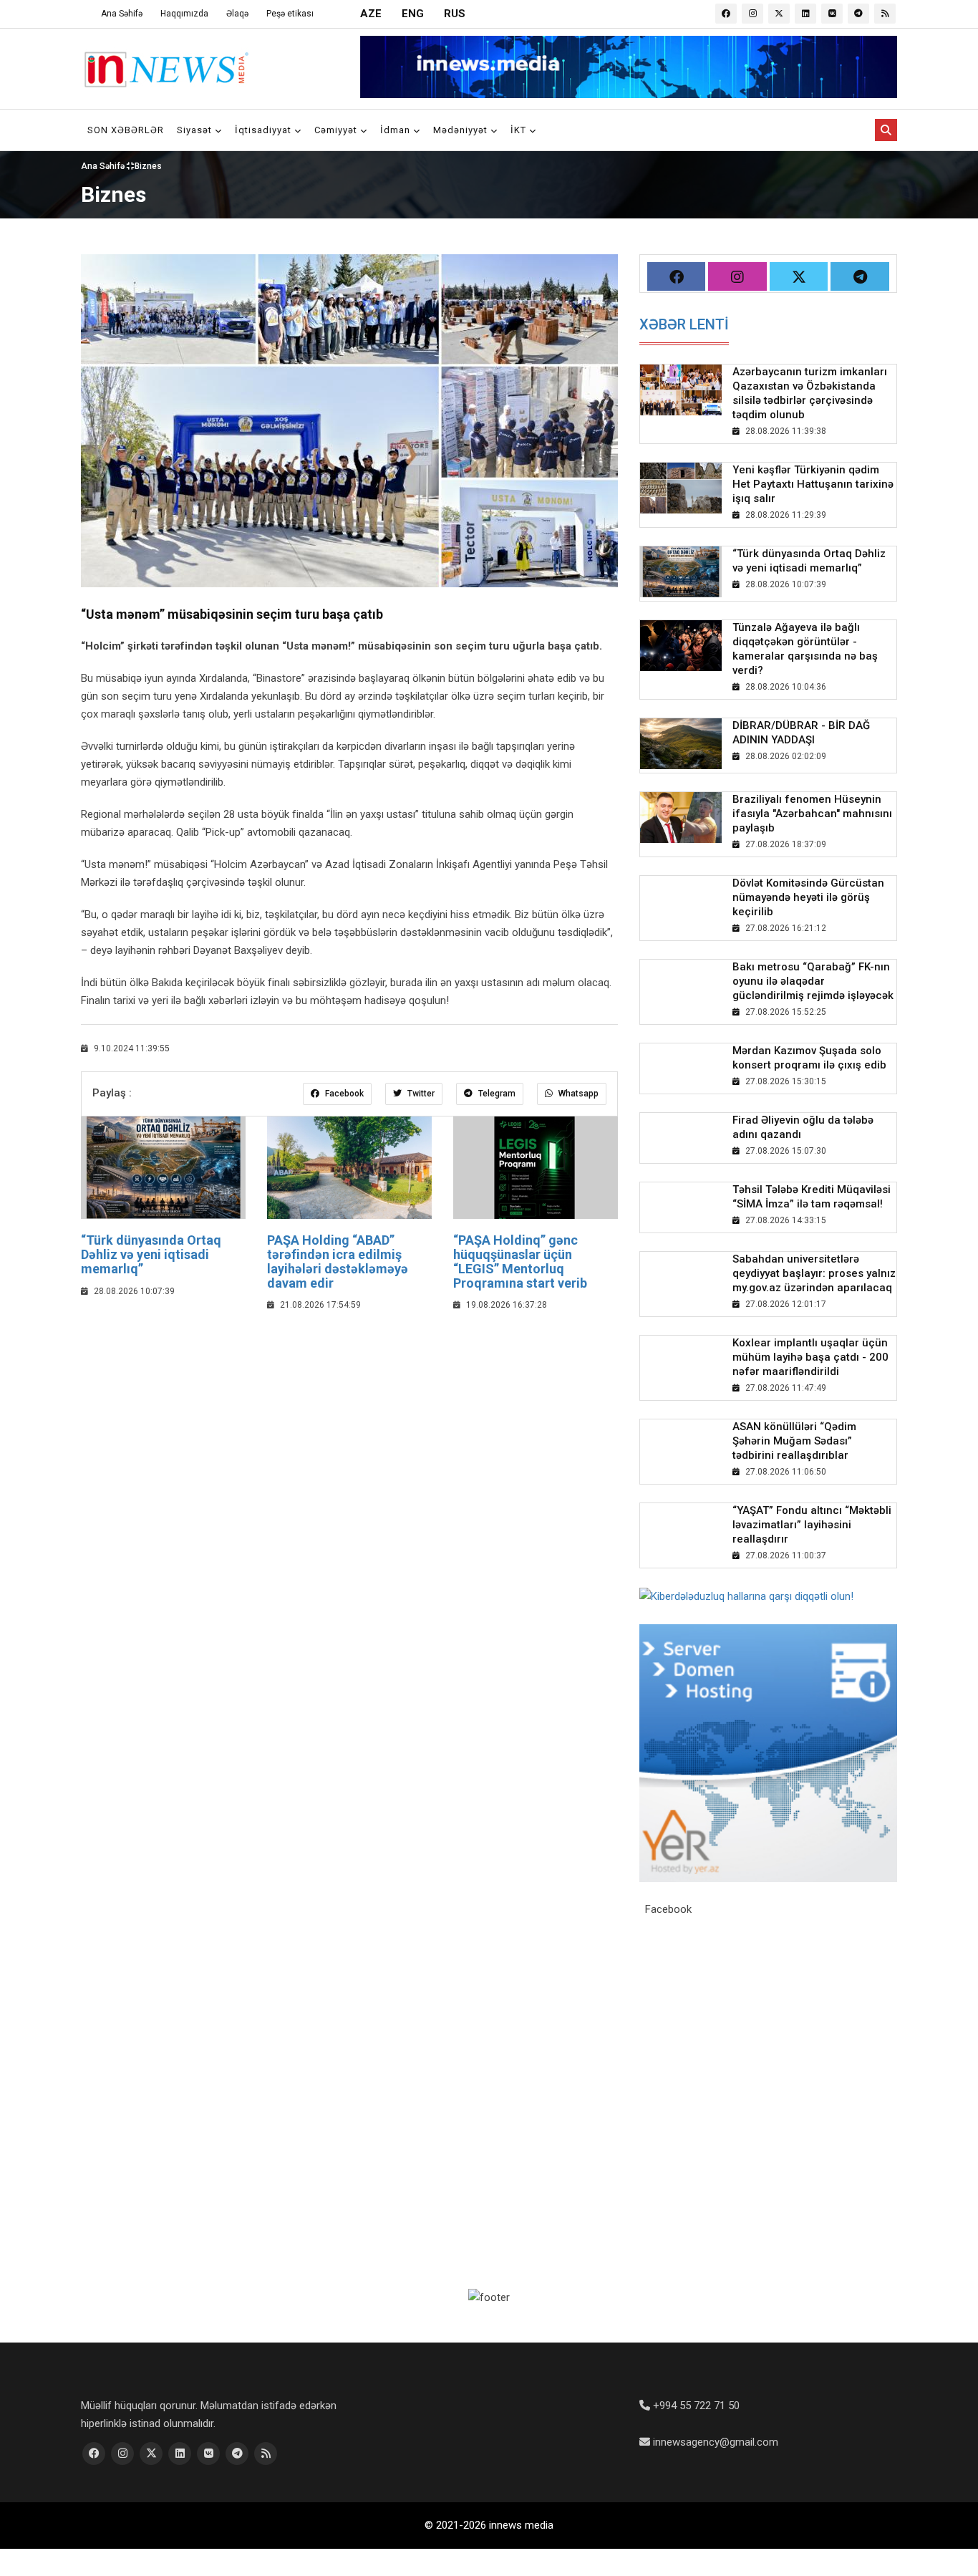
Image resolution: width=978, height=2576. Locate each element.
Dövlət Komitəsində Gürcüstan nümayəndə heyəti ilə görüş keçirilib (808, 897)
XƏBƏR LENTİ (684, 324)
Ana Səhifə (122, 14)
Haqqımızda (184, 14)
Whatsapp (577, 1094)
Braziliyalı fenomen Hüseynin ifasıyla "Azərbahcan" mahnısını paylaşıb (812, 814)
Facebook (343, 1094)
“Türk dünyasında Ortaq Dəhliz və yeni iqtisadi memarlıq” (151, 1254)
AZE (371, 14)
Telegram (496, 1094)
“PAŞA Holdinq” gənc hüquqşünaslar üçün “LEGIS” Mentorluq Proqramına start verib (520, 1261)
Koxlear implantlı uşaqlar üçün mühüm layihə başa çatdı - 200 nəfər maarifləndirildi (810, 1357)
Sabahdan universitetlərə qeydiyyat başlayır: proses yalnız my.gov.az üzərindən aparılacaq (814, 1273)
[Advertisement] (349, 1428)
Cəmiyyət (337, 130)
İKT (520, 130)
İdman (397, 130)
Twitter (420, 1094)
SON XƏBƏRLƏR (126, 130)
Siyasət (196, 130)
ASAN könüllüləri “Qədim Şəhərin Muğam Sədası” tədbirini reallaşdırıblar (794, 1441)
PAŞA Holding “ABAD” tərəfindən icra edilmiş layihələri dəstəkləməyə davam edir (338, 1261)
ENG (413, 14)
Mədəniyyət (462, 130)
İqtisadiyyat (265, 130)
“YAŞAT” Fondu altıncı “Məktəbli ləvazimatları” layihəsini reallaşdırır (812, 1525)
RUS (455, 14)
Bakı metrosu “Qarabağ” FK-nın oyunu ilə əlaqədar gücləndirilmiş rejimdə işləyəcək (813, 981)
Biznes (148, 166)
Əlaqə (237, 14)
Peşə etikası (290, 14)
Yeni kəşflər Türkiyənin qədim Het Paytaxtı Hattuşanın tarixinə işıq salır (813, 484)
